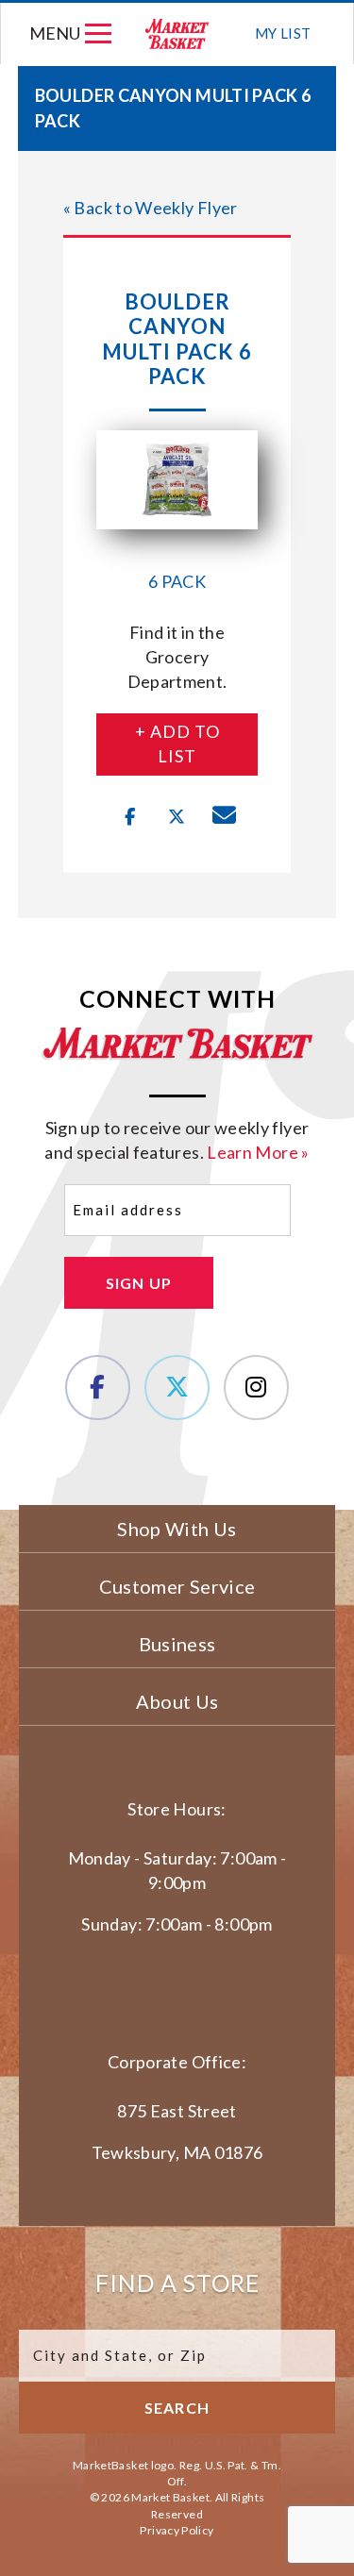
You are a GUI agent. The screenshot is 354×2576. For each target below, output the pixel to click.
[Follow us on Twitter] (177, 1388)
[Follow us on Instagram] (256, 1388)
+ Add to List (177, 744)
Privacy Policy (177, 2530)
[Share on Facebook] (130, 817)
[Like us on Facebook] (98, 1388)
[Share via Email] (225, 817)
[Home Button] (178, 33)
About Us (177, 1701)
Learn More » (258, 1152)
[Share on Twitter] (177, 817)
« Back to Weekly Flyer (151, 208)
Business (177, 1644)
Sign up (139, 1283)
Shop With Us (177, 1529)
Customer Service (177, 1586)
